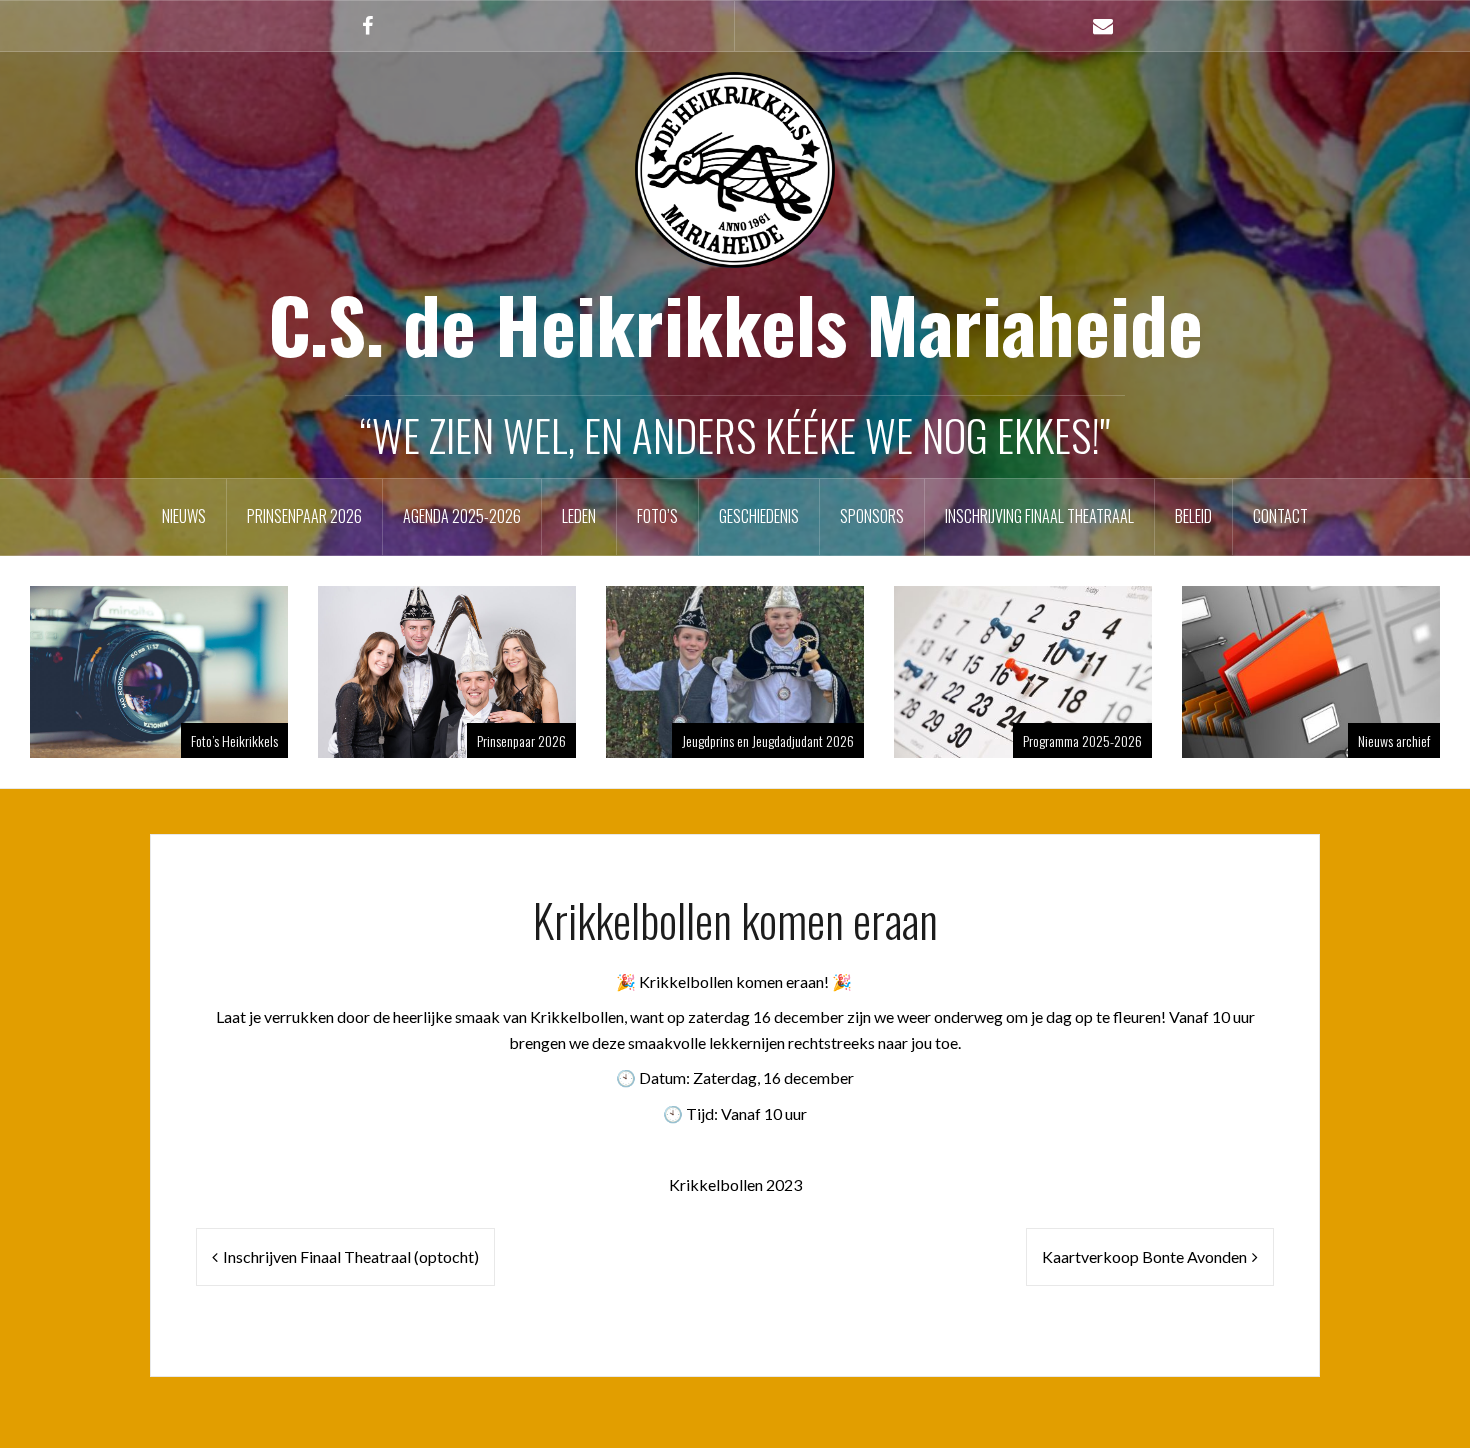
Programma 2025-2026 (1082, 740)
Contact (1280, 516)
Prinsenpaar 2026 (304, 516)
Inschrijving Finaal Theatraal (1039, 516)
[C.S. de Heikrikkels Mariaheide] (735, 167)
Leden (579, 516)
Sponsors (872, 516)
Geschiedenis (759, 516)
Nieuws (184, 516)
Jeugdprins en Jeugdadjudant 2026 (768, 740)
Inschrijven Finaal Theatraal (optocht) (351, 1256)
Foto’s (657, 516)
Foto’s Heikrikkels (234, 740)
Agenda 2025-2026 (462, 516)
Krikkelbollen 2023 (735, 1184)
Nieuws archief (1394, 740)
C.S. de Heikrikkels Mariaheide (735, 323)
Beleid (1193, 516)
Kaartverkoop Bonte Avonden (1144, 1256)
